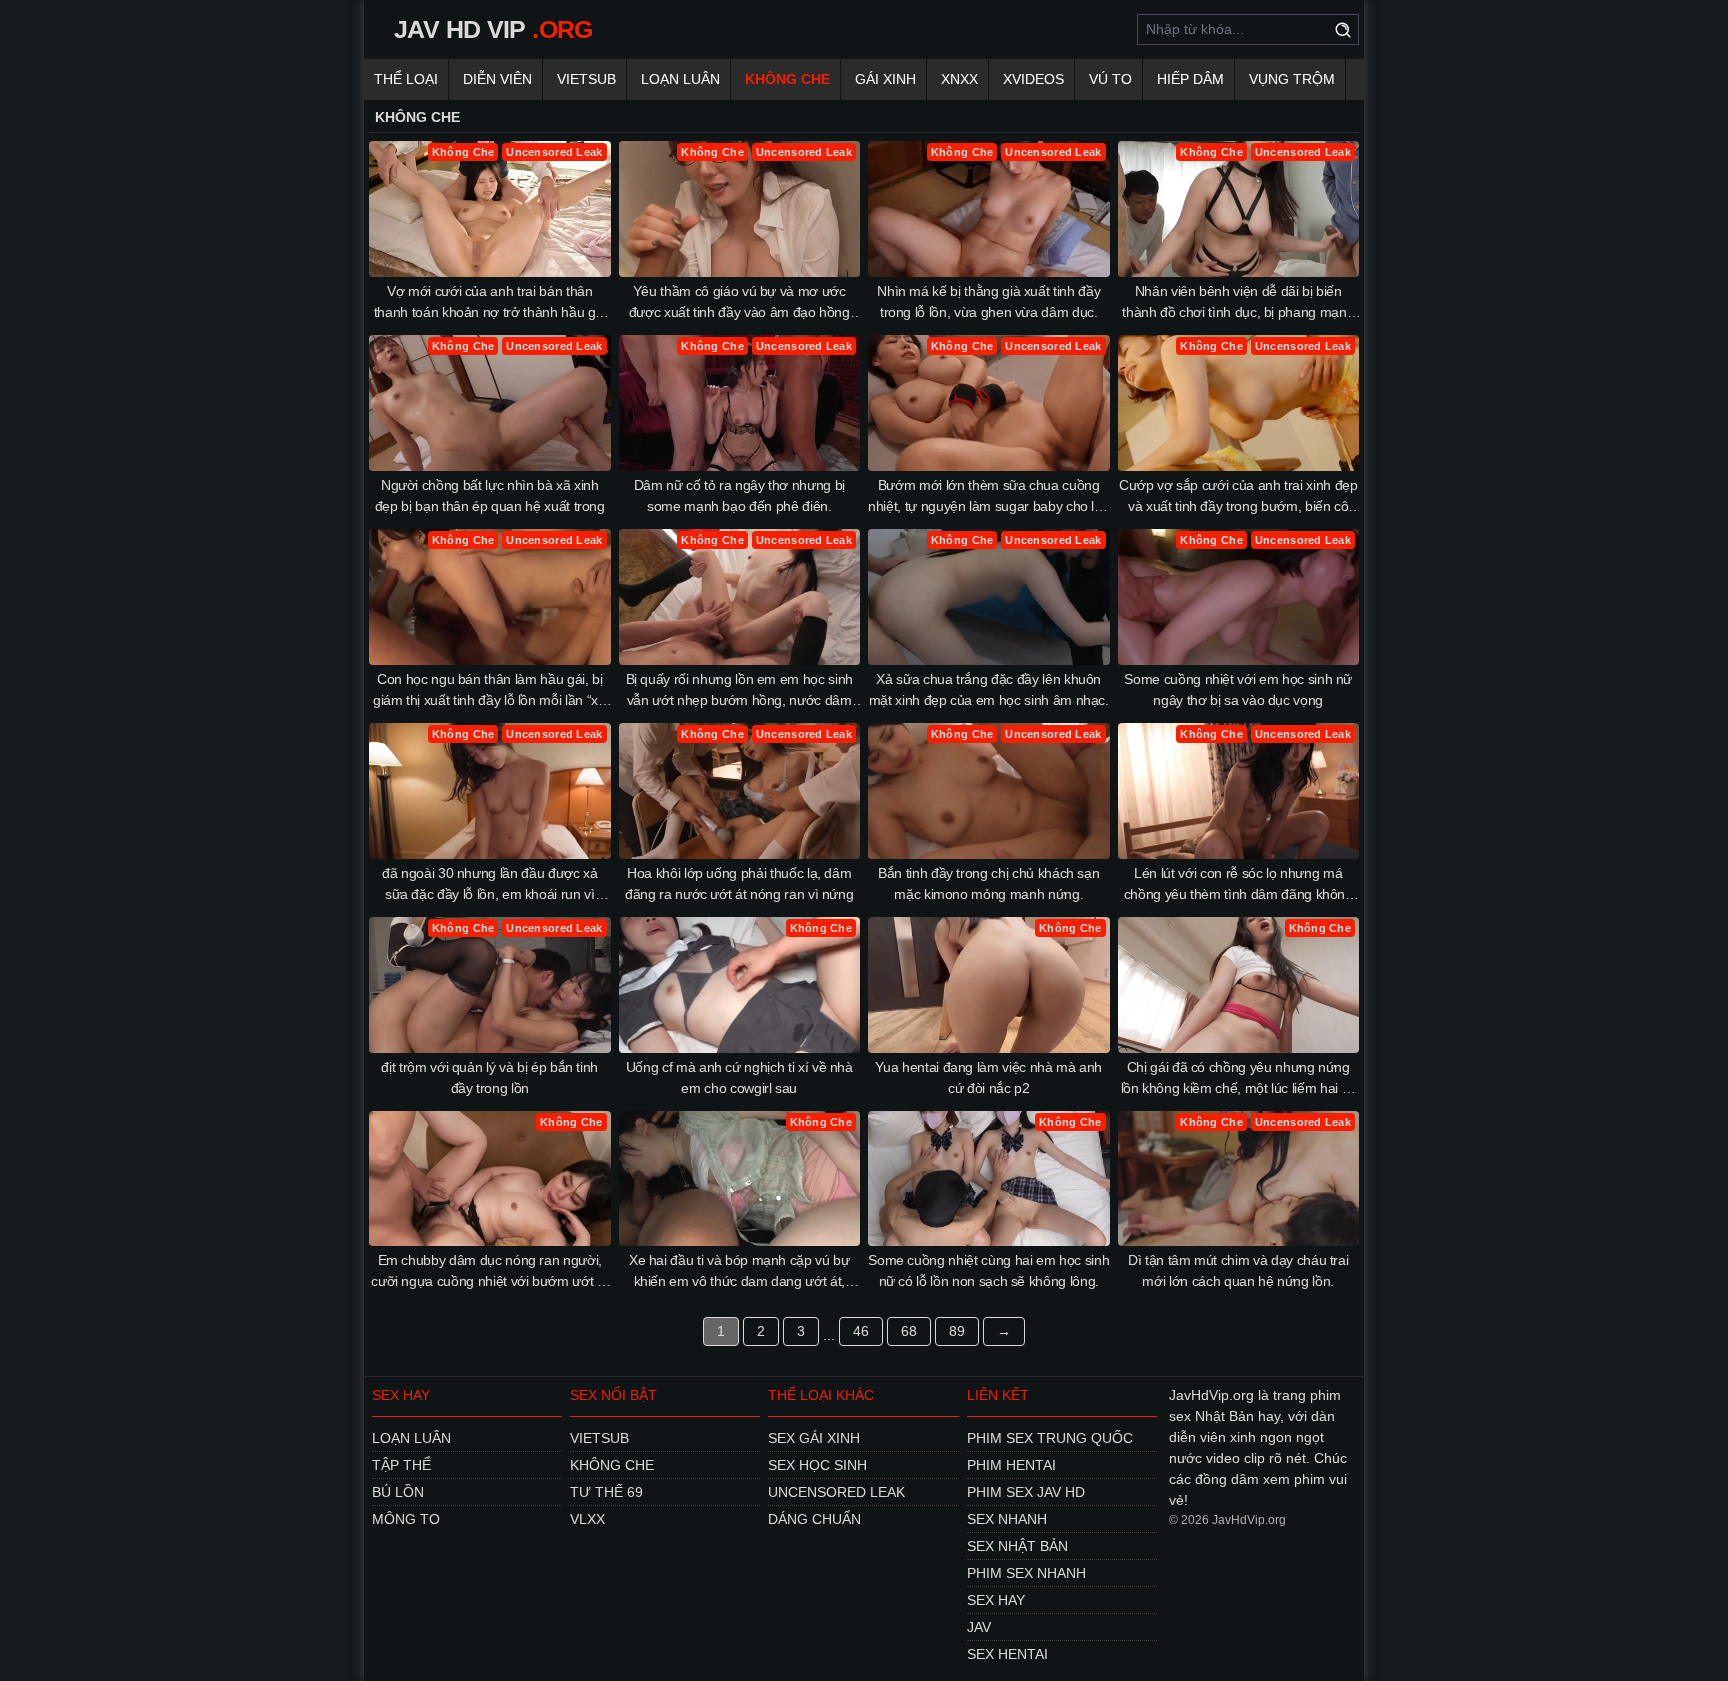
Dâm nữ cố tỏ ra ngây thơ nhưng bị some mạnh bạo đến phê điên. (739, 495)
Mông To (406, 1519)
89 (957, 1331)
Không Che (787, 79)
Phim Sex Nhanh (1026, 1573)
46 (861, 1331)
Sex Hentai (1007, 1654)
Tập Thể (401, 1465)
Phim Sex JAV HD (1026, 1492)
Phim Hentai (1011, 1465)
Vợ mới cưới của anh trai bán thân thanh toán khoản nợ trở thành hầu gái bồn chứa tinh (490, 303)
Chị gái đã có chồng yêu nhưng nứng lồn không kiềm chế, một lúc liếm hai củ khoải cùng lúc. (1238, 1079)
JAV (979, 1627)
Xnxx (959, 79)
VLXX (587, 1519)
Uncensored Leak (836, 1492)
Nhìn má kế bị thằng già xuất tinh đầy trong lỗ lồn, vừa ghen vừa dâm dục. (988, 301)
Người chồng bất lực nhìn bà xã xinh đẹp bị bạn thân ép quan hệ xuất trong (490, 495)
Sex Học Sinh (817, 1465)
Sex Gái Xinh (814, 1438)
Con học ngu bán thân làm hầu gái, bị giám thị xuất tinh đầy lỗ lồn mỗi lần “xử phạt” (490, 691)
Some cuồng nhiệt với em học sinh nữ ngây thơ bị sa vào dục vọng (1238, 689)
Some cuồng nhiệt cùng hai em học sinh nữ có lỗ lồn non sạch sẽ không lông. (988, 1270)
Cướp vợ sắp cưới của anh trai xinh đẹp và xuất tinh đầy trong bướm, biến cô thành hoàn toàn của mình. (1238, 497)
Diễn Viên (497, 79)
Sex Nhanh (1007, 1519)
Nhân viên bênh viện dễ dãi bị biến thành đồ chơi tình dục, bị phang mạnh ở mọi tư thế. (1238, 303)
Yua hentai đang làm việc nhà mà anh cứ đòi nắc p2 (988, 1077)
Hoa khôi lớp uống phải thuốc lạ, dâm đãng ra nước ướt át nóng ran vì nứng (739, 883)
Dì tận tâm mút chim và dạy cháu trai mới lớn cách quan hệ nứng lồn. (1238, 1270)
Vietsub (586, 79)
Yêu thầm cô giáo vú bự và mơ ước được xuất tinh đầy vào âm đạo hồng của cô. (739, 303)
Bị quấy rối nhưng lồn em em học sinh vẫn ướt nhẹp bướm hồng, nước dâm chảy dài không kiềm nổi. (739, 691)
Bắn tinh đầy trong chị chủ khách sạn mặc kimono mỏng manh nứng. (988, 883)
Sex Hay (996, 1600)
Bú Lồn (398, 1492)
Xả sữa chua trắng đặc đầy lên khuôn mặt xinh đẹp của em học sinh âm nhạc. (989, 689)
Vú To (1110, 79)
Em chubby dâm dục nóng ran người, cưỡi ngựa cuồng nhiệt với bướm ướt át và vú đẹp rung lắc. (489, 1272)
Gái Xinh (885, 79)
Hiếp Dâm (1190, 79)
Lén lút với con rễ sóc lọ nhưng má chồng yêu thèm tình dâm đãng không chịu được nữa (1238, 885)
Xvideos (1033, 79)
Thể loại (406, 79)
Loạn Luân (680, 79)
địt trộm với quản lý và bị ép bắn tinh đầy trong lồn (489, 1077)
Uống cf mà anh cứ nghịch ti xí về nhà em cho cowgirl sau (739, 1077)
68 (909, 1331)
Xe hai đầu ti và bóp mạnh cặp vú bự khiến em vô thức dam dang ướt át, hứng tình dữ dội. (739, 1272)
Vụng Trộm (1292, 79)
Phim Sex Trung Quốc (1050, 1438)
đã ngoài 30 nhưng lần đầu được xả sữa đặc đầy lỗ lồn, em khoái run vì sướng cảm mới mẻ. (489, 885)
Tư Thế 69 (606, 1492)
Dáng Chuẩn (814, 1519)
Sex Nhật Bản (1017, 1546)
